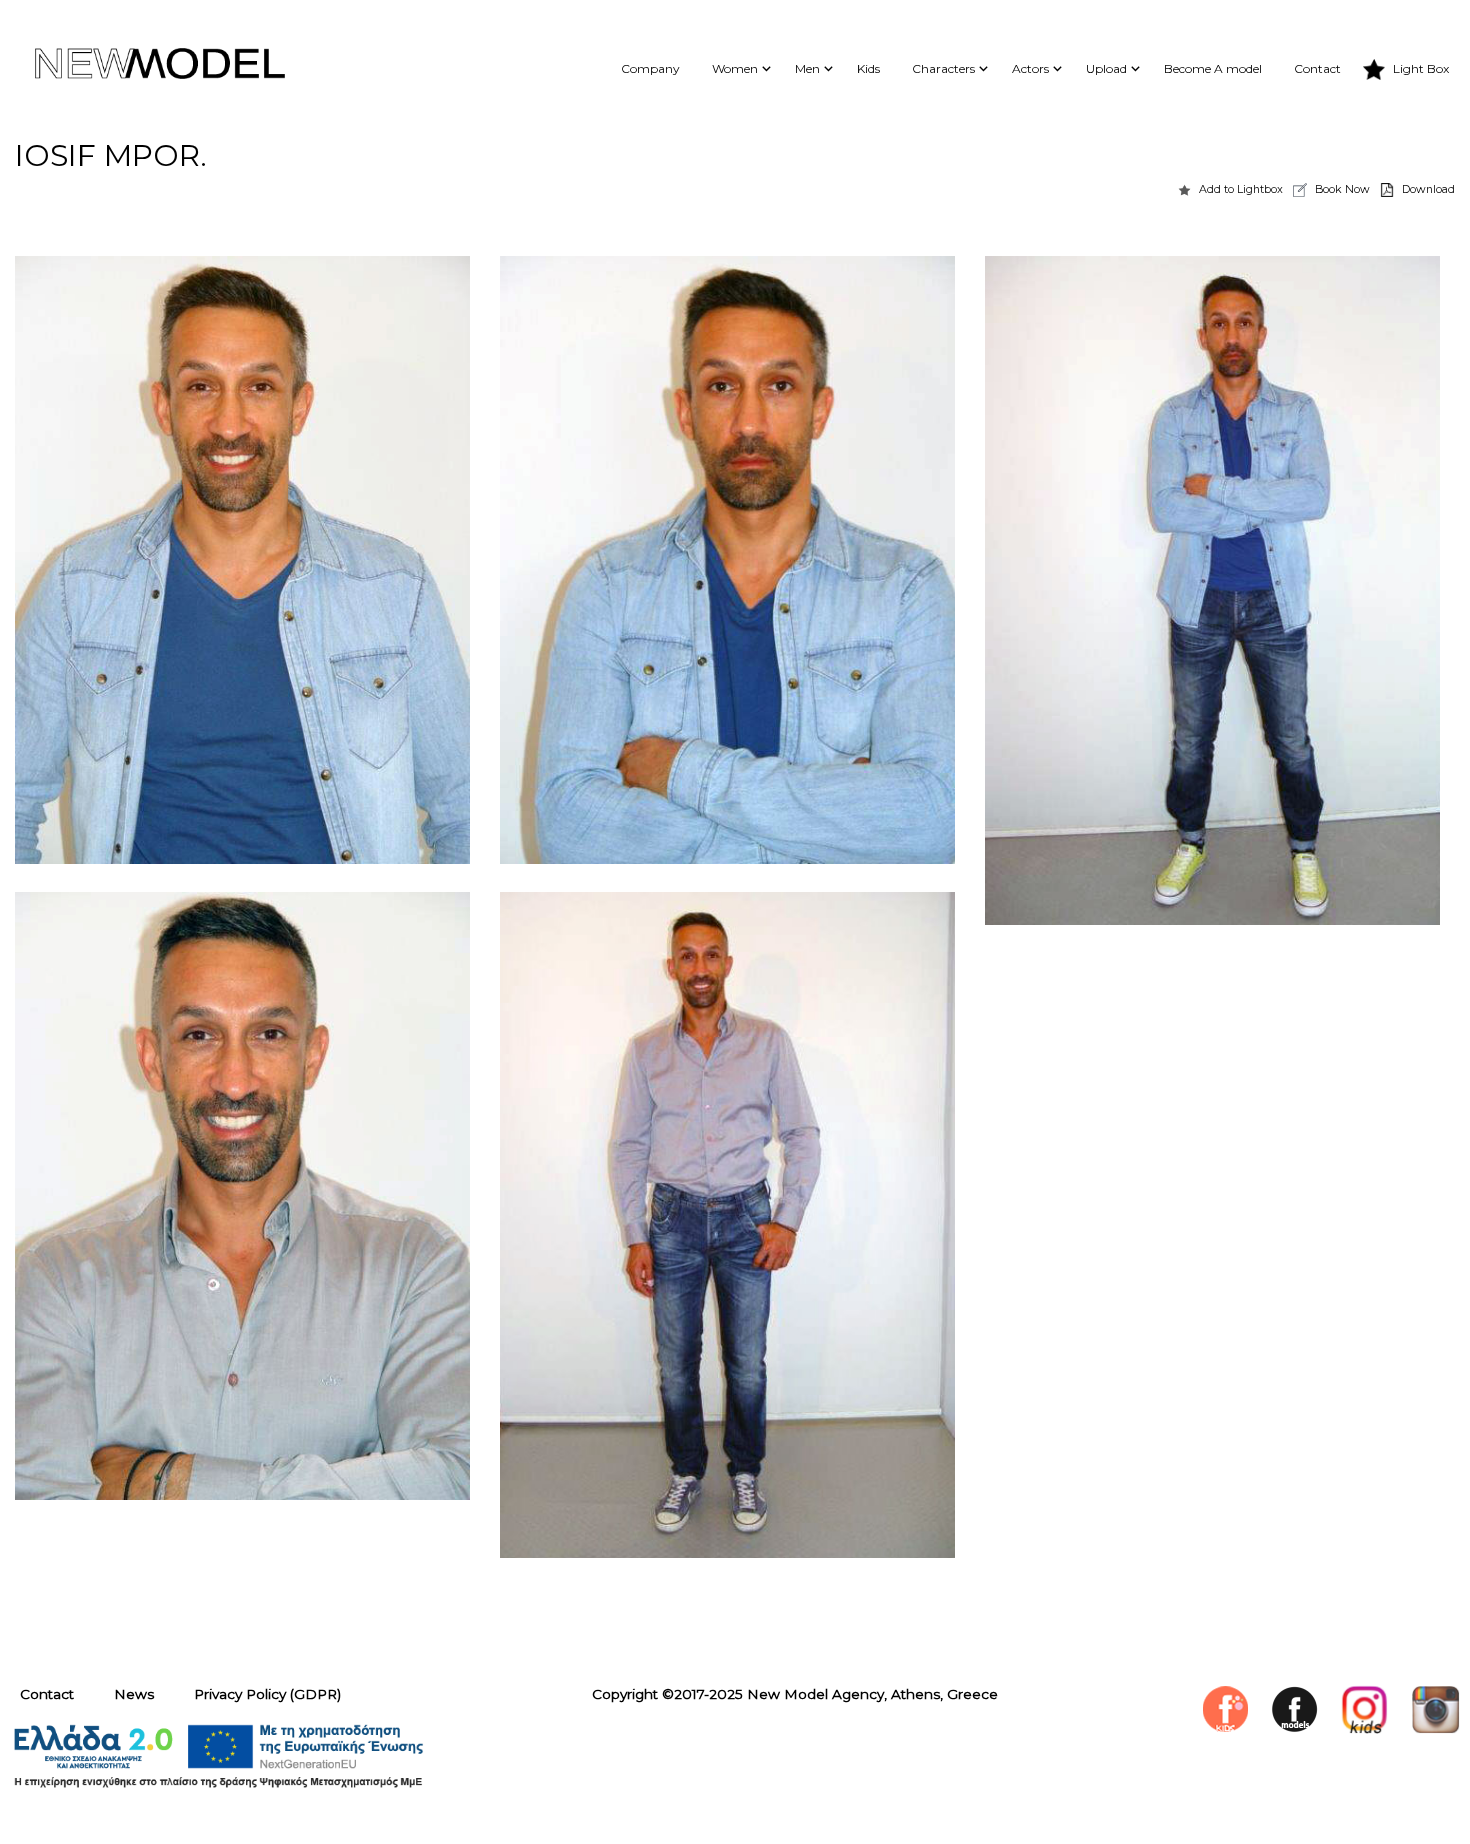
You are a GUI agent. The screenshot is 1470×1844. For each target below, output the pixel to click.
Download (1428, 189)
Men (807, 68)
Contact (1317, 68)
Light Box (1421, 68)
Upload (1106, 68)
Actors (1030, 68)
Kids (868, 68)
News (134, 1694)
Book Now (1342, 189)
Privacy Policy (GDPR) (267, 1694)
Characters (943, 68)
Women (735, 68)
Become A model (1213, 68)
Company (650, 68)
